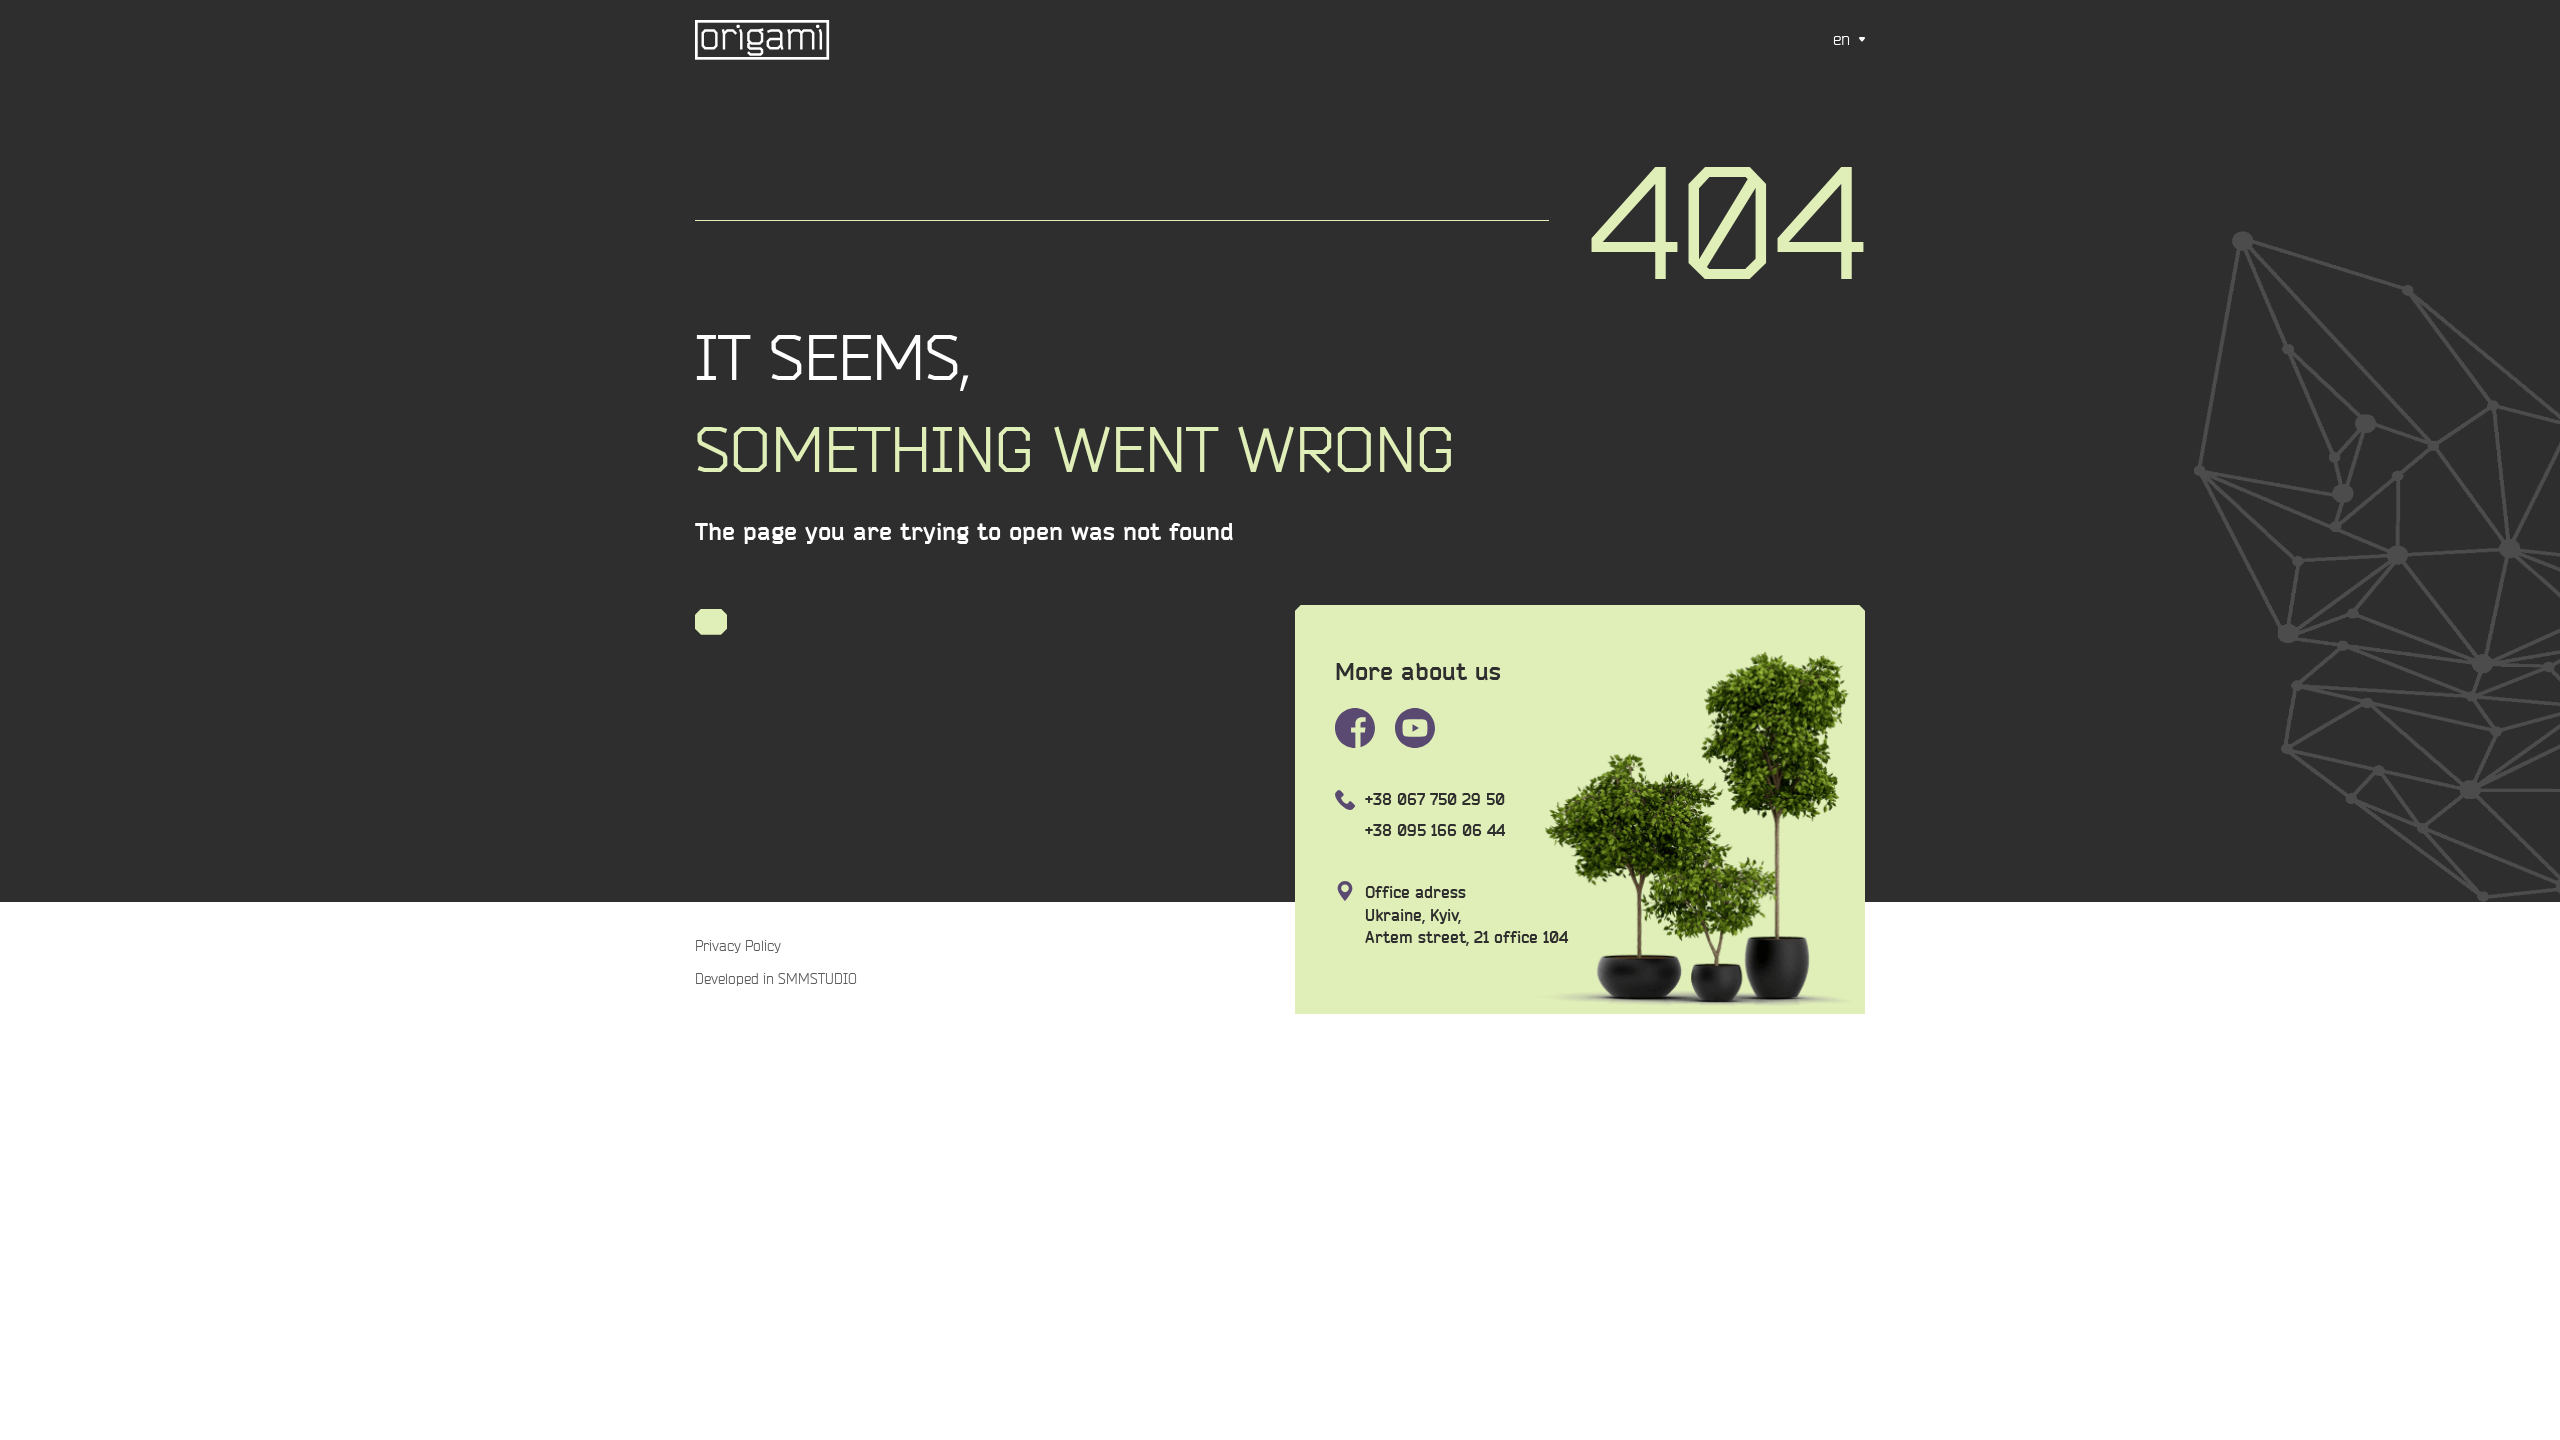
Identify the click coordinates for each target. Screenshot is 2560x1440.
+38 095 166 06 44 (1435, 830)
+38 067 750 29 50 (1435, 799)
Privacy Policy (738, 946)
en (1841, 39)
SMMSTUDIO (815, 979)
